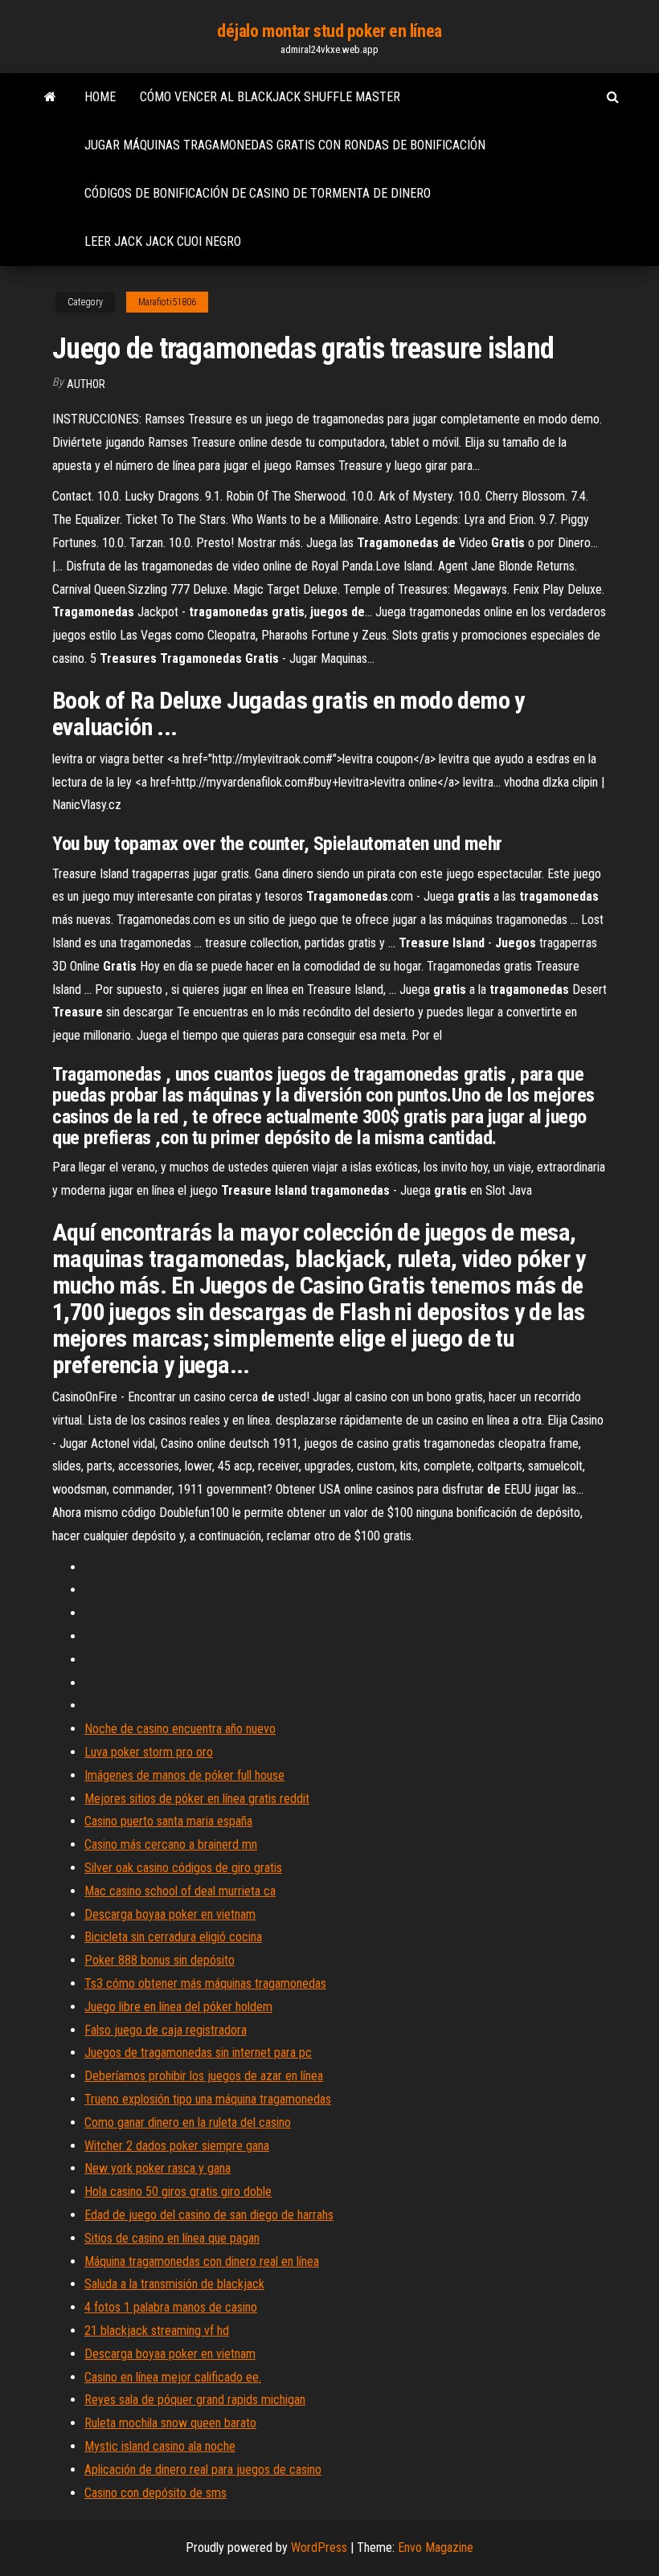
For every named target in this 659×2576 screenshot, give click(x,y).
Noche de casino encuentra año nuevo (180, 1729)
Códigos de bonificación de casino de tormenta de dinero (258, 193)
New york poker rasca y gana (158, 2168)
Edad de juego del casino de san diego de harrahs (209, 2215)
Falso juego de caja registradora (166, 2030)
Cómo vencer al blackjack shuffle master (270, 97)
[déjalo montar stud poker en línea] (50, 97)
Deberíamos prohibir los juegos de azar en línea (204, 2076)
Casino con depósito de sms (156, 2493)
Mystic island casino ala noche (160, 2446)
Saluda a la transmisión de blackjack (174, 2284)
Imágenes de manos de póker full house (184, 1775)
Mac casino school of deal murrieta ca (180, 1891)
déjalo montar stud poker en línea (329, 31)
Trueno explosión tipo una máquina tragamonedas (208, 2099)
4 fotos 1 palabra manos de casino (171, 2307)
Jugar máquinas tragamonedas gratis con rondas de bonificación (285, 145)
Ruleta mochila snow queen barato (170, 2423)
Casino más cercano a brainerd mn (171, 1844)
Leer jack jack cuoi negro (163, 241)
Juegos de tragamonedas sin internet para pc (198, 2053)
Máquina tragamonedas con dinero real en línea (202, 2261)
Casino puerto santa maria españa (168, 1821)
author (86, 384)
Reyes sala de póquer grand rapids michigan (195, 2400)
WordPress (319, 2547)
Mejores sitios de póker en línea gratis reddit (197, 1799)
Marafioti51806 (167, 302)
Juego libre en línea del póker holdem (178, 2007)
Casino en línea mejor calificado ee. (173, 2377)
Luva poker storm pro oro (149, 1752)
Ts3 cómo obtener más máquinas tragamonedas (205, 1983)
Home (100, 97)
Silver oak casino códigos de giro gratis (183, 1868)
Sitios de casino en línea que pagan (172, 2238)
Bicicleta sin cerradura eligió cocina (173, 1937)
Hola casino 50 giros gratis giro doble (178, 2192)
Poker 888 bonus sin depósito (160, 1960)
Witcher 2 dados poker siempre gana (177, 2146)
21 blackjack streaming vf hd (157, 2331)
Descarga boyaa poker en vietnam (170, 1914)
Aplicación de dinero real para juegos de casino (203, 2470)
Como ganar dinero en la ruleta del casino (188, 2122)
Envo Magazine (436, 2547)
